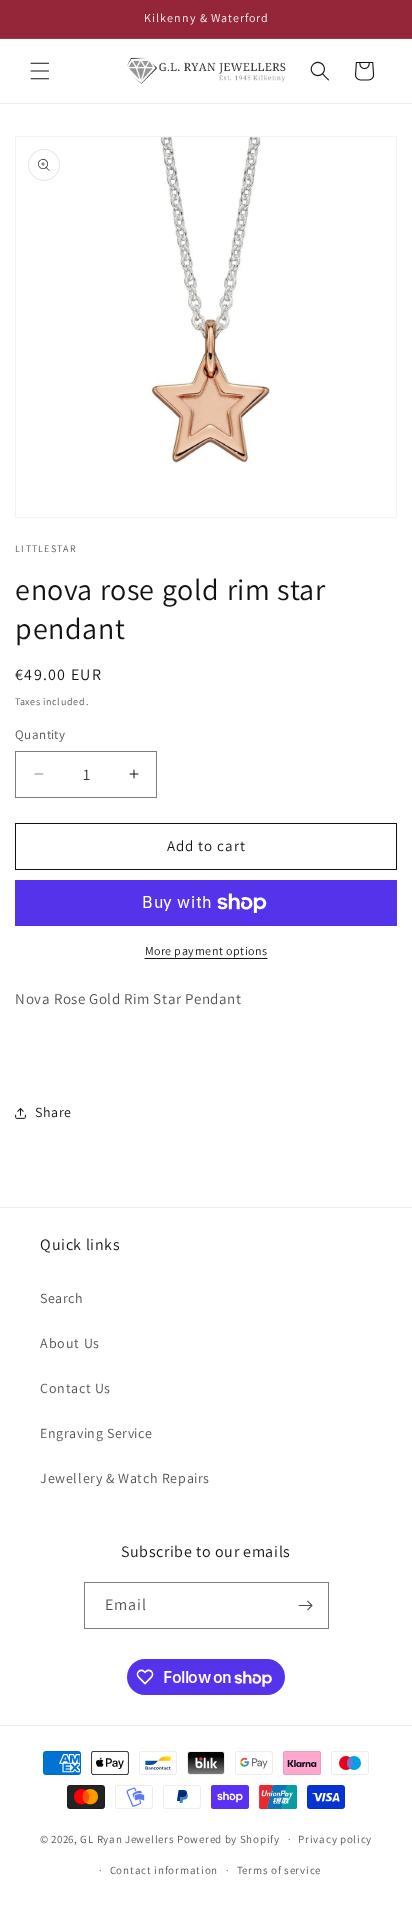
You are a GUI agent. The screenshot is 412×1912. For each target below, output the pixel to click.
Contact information (164, 1870)
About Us (70, 1343)
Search (62, 1298)
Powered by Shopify (228, 1839)
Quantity (40, 734)
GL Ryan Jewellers (127, 1839)
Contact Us (75, 1388)
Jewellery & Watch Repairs (125, 1478)
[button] (40, 71)
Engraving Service (96, 1433)
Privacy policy (335, 1839)
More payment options (206, 950)
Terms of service (279, 1870)
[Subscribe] (306, 1605)
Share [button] (53, 1112)
